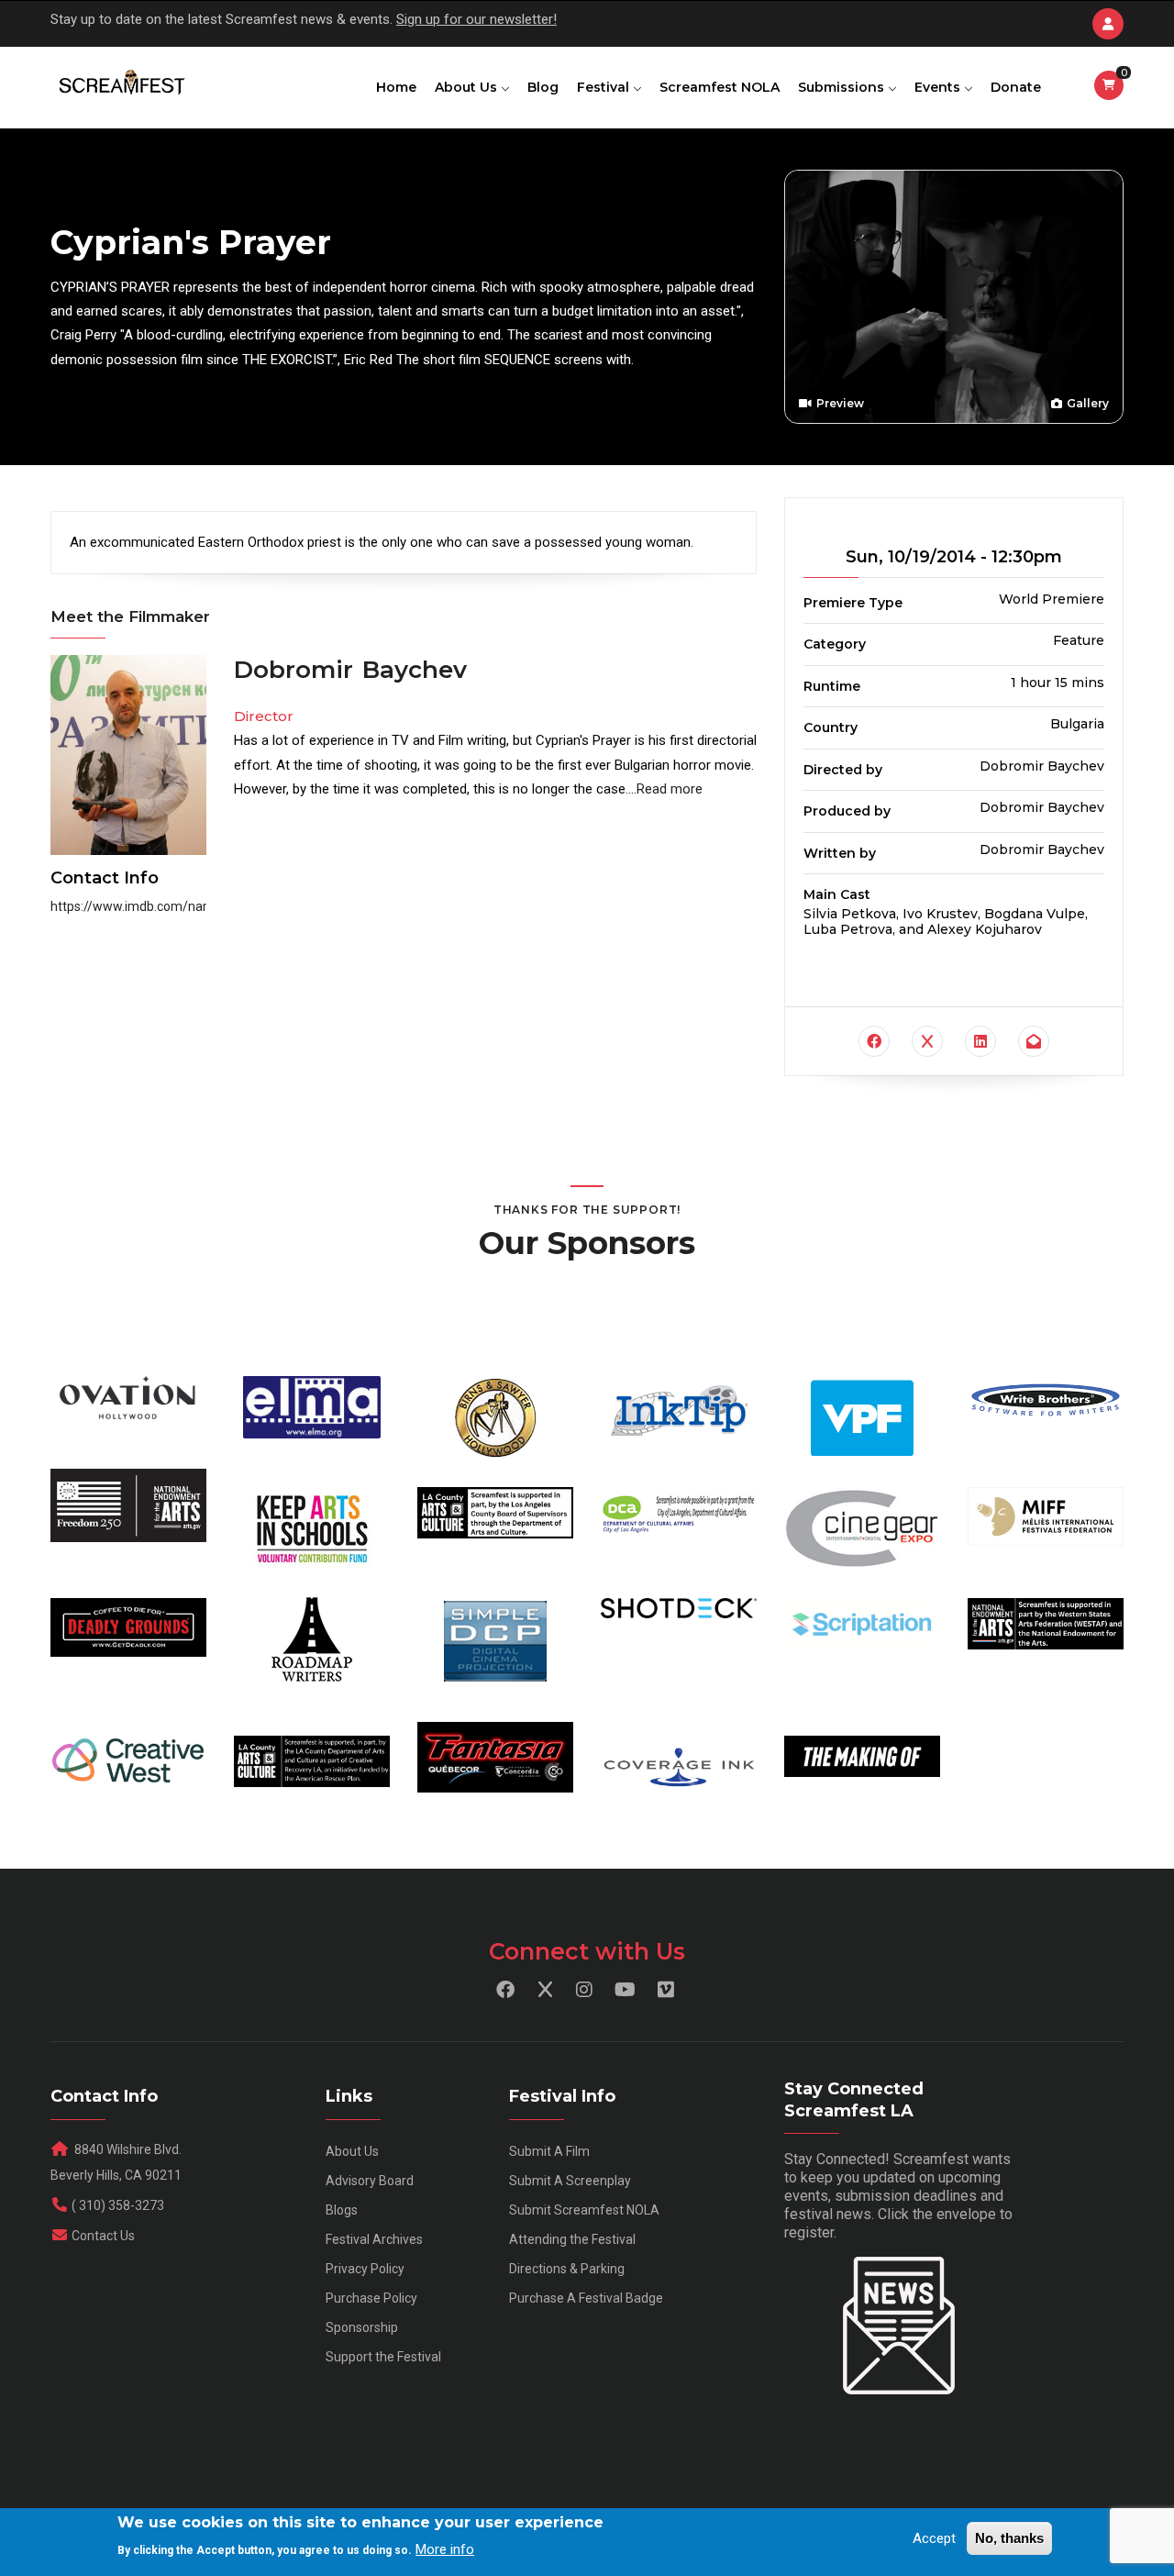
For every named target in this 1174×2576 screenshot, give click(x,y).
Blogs (342, 2210)
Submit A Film (549, 2151)
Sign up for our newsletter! (476, 19)
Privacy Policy (365, 2269)
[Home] (121, 83)
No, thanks (1009, 2538)
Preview (839, 404)
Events (939, 87)
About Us (468, 87)
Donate (1016, 87)
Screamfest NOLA (720, 87)
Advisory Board (370, 2181)
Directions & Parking (567, 2269)
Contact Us (103, 2236)
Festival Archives (374, 2239)
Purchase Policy (371, 2298)
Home (396, 87)
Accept (934, 2538)
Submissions (843, 87)
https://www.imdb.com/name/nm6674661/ (177, 906)
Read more (670, 789)
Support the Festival (383, 2357)
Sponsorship (362, 2327)
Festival (605, 87)
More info (445, 2549)
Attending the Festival (572, 2239)
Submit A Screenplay (570, 2181)
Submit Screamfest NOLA (584, 2210)
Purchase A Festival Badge (586, 2298)
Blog (543, 87)
